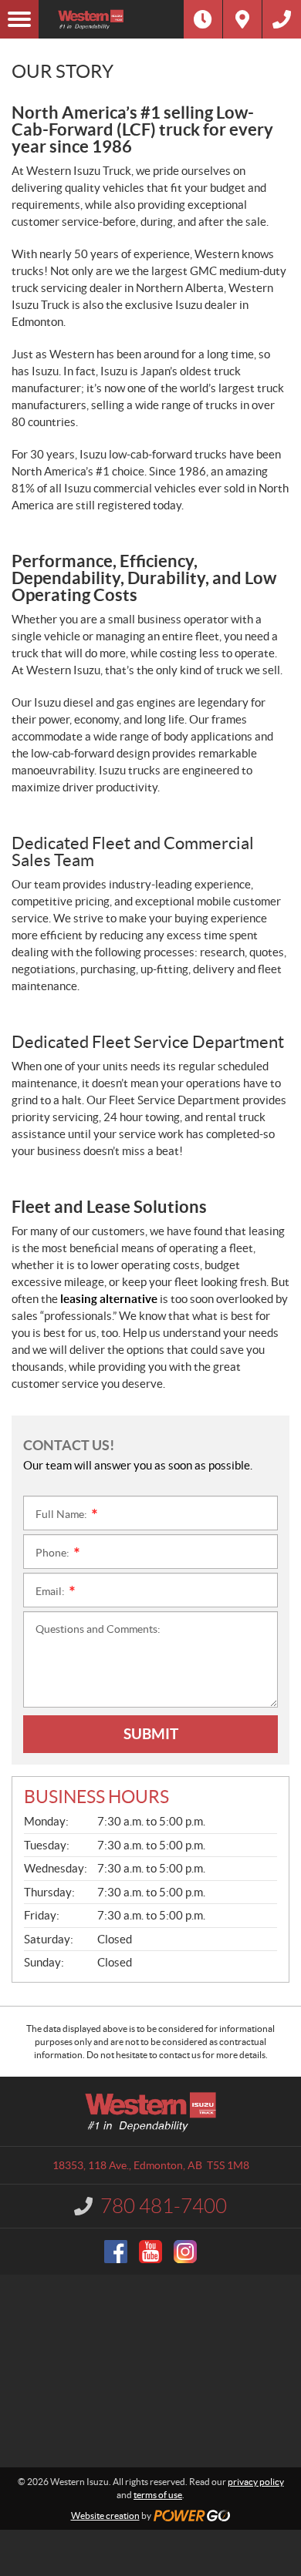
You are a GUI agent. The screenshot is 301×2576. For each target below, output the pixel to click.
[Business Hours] (203, 19)
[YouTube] (150, 2252)
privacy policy (256, 2482)
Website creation (105, 2516)
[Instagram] (185, 2252)
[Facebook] (116, 2252)
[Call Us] (282, 19)
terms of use (158, 2495)
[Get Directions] (242, 19)
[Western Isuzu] (111, 19)
